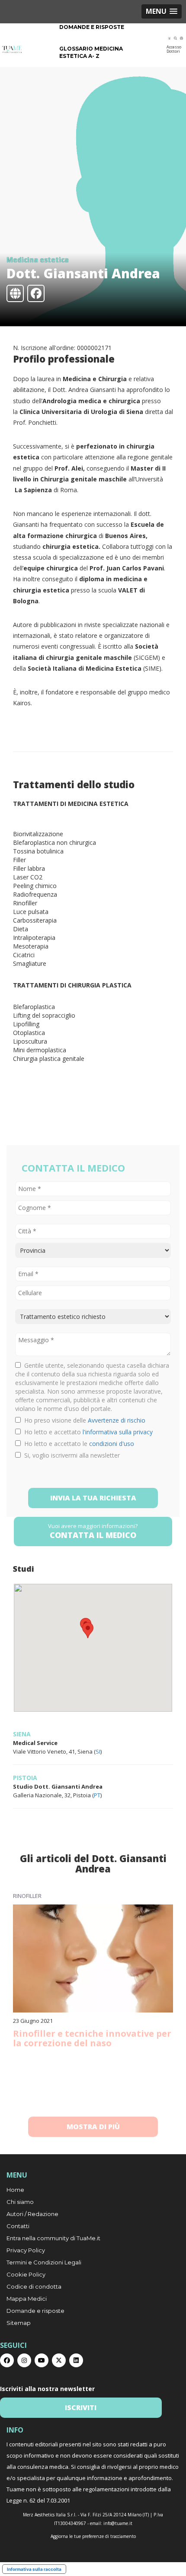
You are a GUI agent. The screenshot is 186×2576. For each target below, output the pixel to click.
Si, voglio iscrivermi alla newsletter (70, 1455)
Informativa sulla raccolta (34, 2569)
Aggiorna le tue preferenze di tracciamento (93, 2536)
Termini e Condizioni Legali (44, 2262)
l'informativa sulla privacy (118, 1432)
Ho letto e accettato (87, 1432)
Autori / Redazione (32, 2214)
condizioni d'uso (112, 1444)
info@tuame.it (118, 2523)
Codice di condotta (34, 2286)
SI (98, 1751)
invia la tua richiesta (93, 1498)
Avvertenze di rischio (117, 1420)
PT (97, 1795)
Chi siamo (20, 2202)
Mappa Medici (27, 2299)
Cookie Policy (26, 2274)
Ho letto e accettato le (77, 1444)
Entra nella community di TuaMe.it (53, 2238)
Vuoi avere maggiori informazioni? (93, 1531)
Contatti (18, 2226)
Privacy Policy (26, 2250)
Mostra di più (93, 2127)
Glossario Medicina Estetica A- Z (91, 52)
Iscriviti (81, 2407)
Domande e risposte (92, 27)
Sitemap (19, 2323)
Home (15, 2190)
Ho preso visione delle (83, 1420)
